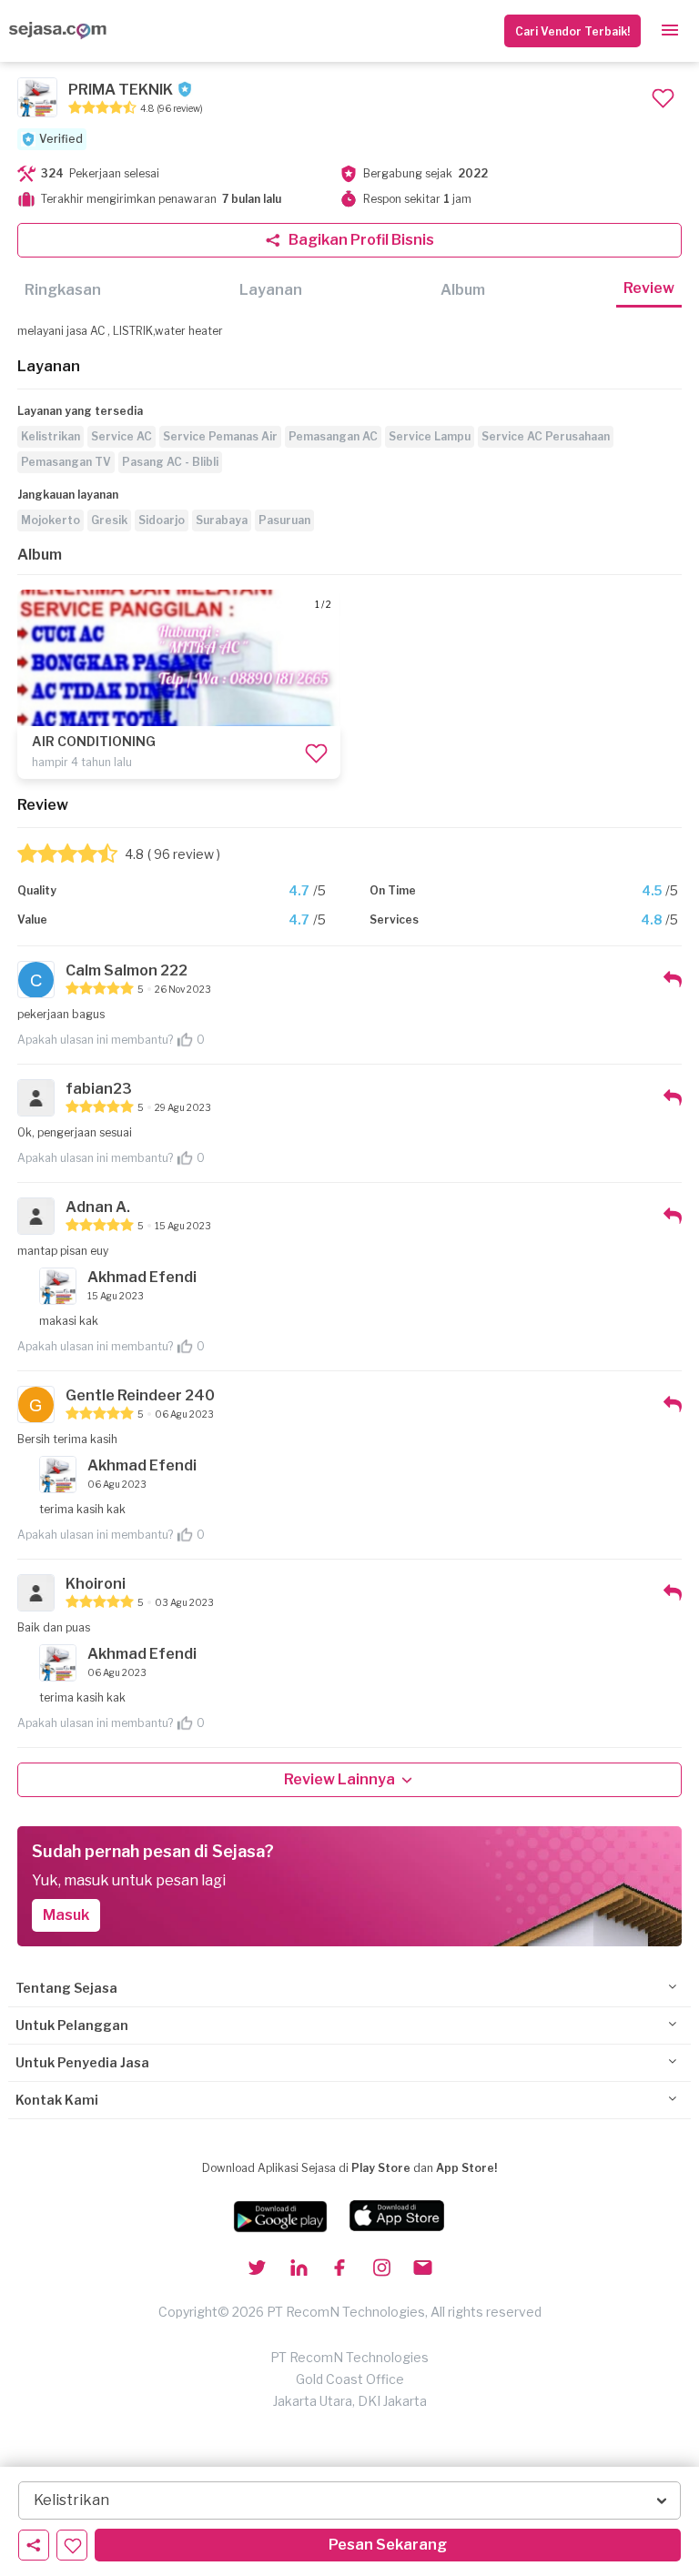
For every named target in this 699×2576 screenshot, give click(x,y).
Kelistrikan (51, 436)
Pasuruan (284, 520)
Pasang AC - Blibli (170, 462)
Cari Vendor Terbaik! (572, 31)
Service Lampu (430, 436)
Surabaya (222, 520)
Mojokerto (51, 520)
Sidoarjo (162, 520)
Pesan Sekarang (388, 2545)
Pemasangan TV (66, 462)
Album (463, 290)
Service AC (122, 436)
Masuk (66, 1915)
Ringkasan (63, 290)
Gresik (109, 520)
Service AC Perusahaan (546, 436)
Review (649, 288)
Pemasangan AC (333, 436)
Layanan (271, 290)
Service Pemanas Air (220, 436)
